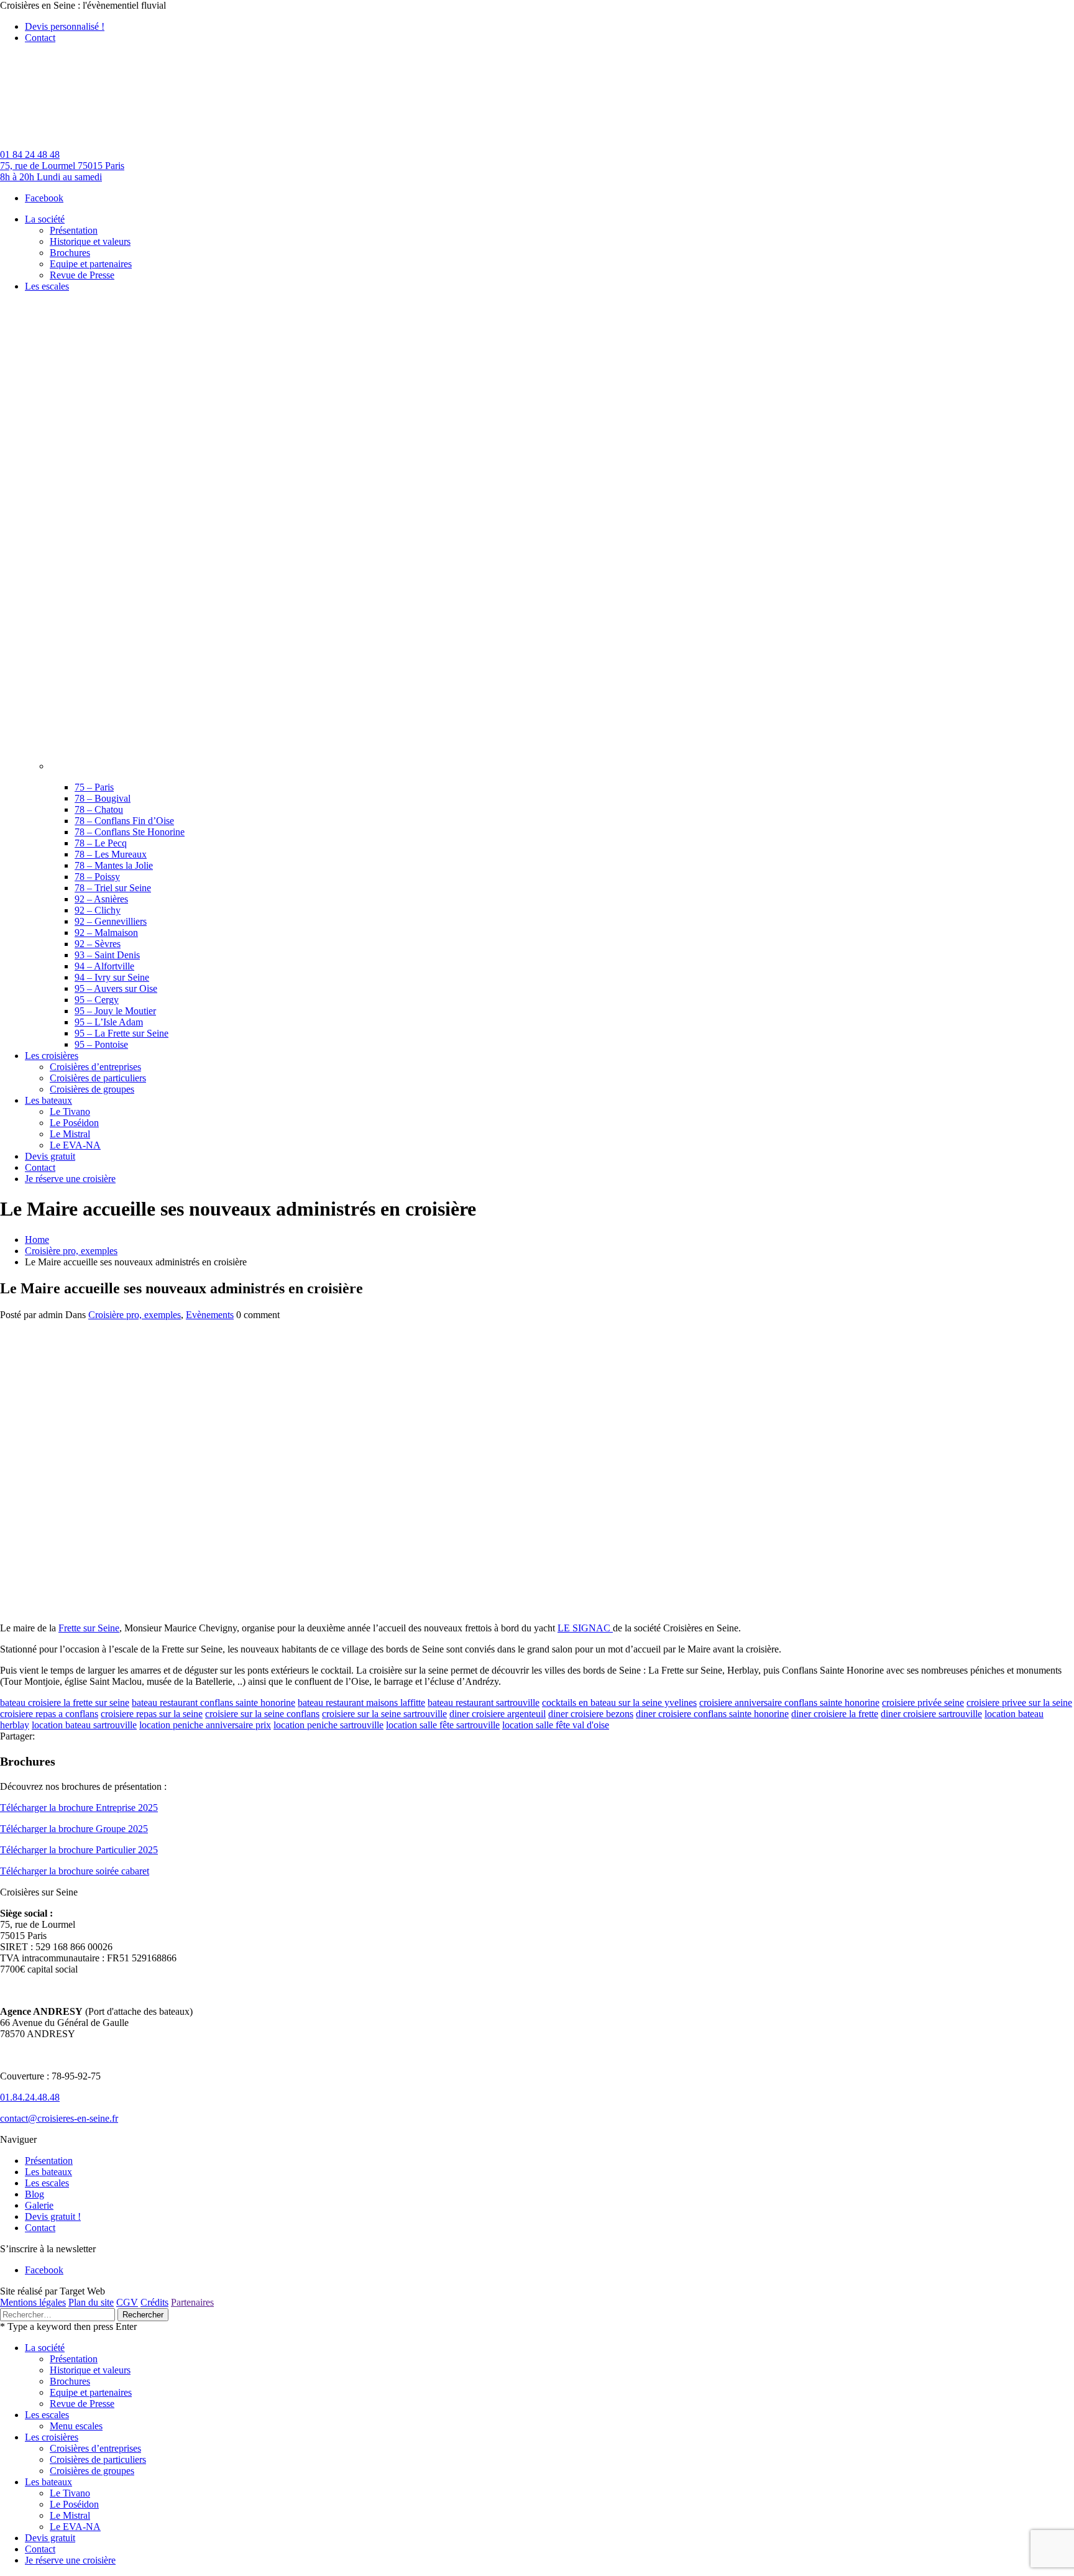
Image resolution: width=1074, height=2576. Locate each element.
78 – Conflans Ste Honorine (130, 832)
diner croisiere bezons (591, 1714)
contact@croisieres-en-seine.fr (59, 2118)
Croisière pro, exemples (71, 1251)
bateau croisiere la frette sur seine (65, 1703)
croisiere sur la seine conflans (262, 1714)
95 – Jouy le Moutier (115, 1011)
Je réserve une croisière (70, 2560)
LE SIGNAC (585, 1628)
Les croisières (52, 2437)
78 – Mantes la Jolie (114, 865)
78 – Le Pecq (101, 843)
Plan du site (91, 2302)
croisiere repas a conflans (49, 1714)
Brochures (70, 2381)
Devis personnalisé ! (65, 26)
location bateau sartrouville (84, 1725)
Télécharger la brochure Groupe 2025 (74, 1829)
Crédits (154, 2302)
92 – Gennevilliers (111, 921)
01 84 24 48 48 (30, 154)
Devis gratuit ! (53, 2216)
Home (37, 1240)
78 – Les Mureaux (111, 854)
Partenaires (192, 2302)
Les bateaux (48, 2172)
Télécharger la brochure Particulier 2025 (79, 1850)
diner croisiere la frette (835, 1714)
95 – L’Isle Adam (109, 1022)
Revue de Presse (82, 2404)
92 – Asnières (101, 899)
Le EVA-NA (75, 2527)
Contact (40, 38)
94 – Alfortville (104, 966)
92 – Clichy (98, 910)
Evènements (210, 1315)
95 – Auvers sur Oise (116, 988)
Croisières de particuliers (98, 2459)
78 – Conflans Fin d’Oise (124, 821)
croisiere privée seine (923, 1703)
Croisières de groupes (92, 2471)
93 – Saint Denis (107, 955)
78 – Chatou (99, 809)
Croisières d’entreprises (95, 2448)
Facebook (44, 198)
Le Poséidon (74, 2504)
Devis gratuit (50, 2538)
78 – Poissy (97, 877)
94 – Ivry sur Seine (112, 977)
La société (45, 2348)
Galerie (39, 2205)
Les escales (47, 2183)
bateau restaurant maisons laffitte (361, 1703)
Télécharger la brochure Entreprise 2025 (79, 1808)
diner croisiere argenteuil (498, 1714)
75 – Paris (94, 787)
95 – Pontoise (101, 1044)
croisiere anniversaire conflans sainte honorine (789, 1703)
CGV (127, 2302)
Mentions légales (33, 2302)
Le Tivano (70, 2493)
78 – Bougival (103, 798)
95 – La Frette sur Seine (122, 1033)
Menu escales (76, 2426)
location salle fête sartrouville (443, 1725)
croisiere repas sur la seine (152, 1714)
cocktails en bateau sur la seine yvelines (619, 1703)
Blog (34, 2194)
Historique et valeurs (90, 2370)
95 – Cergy (97, 1000)
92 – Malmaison (106, 933)
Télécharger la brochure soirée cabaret (75, 1871)
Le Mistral (70, 2515)
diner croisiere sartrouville (931, 1714)
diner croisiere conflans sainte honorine (712, 1714)
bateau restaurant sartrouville (484, 1703)
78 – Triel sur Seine (113, 888)
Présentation (49, 2161)
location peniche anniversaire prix (205, 1725)
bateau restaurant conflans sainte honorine (213, 1703)
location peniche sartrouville (328, 1725)
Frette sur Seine (89, 1628)
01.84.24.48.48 (30, 2097)
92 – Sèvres (98, 944)
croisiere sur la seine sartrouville (384, 1714)
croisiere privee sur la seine (1019, 1703)
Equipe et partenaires (91, 2392)
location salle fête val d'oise (556, 1725)
